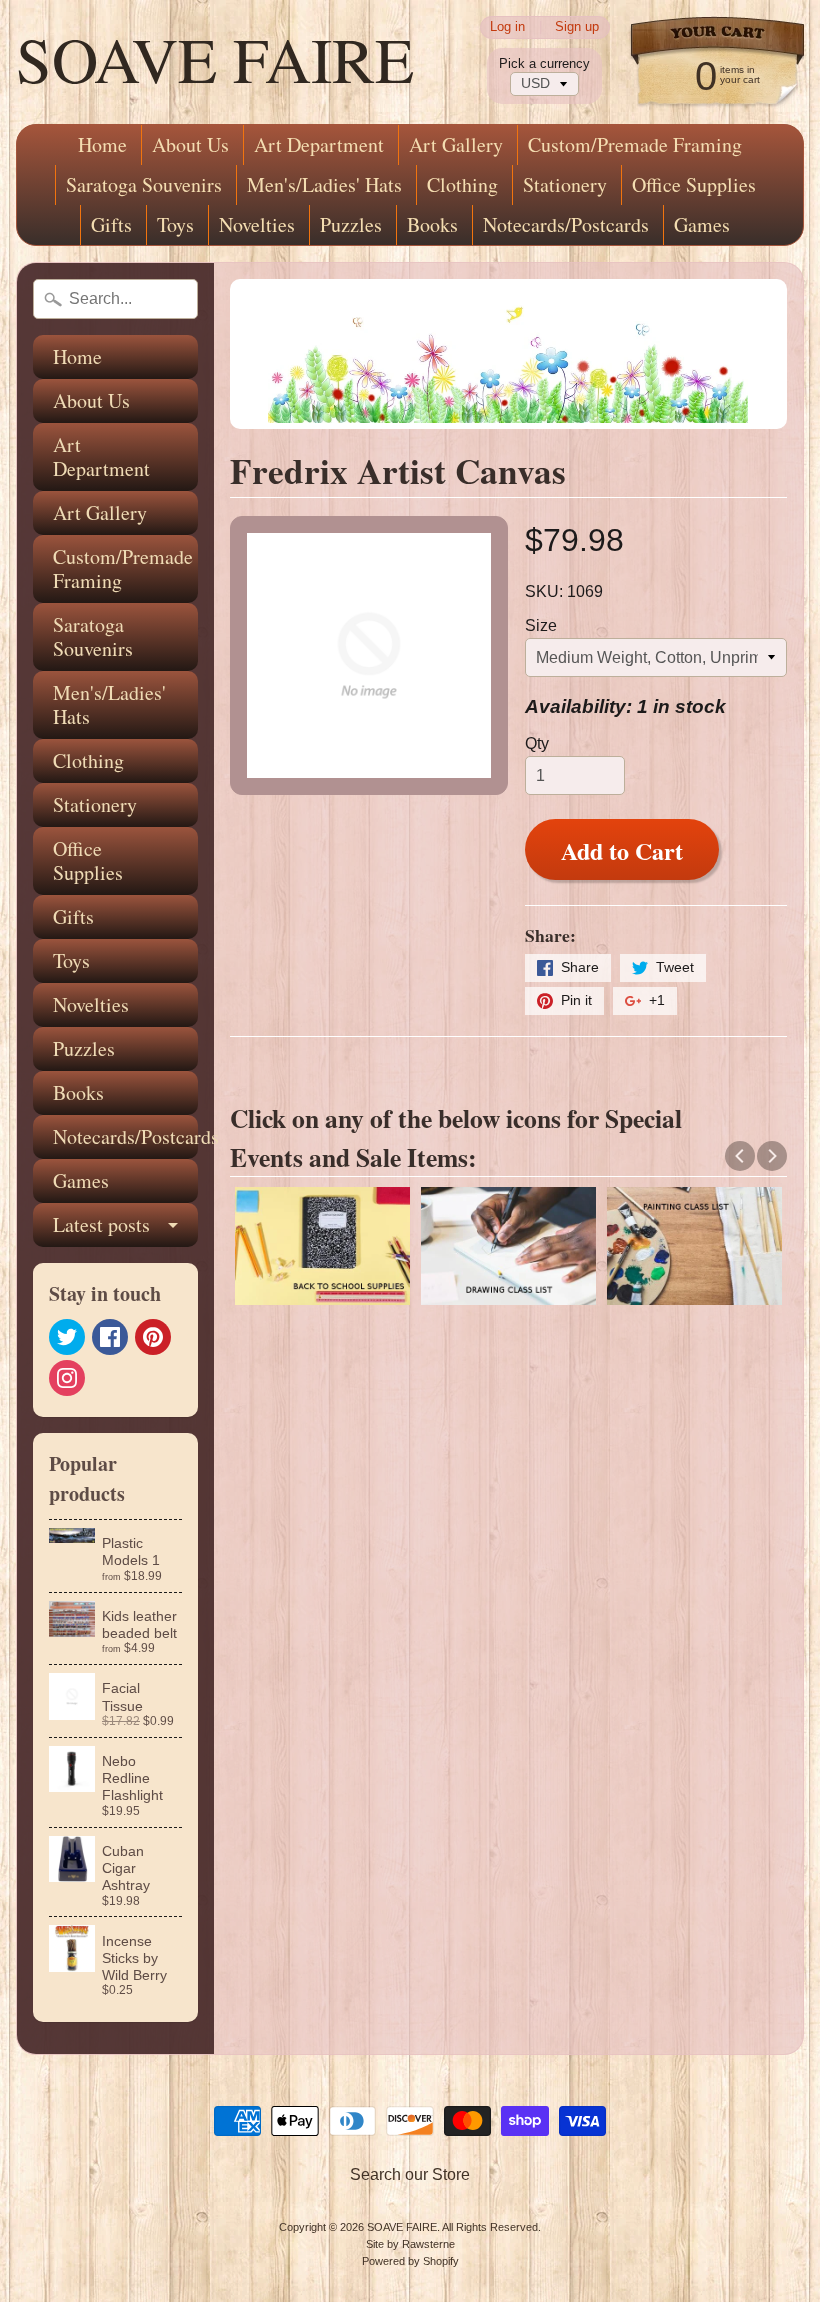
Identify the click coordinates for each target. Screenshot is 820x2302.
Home (102, 144)
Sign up (577, 27)
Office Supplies (694, 184)
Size (541, 625)
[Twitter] (67, 1337)
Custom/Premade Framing (635, 144)
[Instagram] (67, 1378)
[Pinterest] (153, 1337)
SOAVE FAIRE (215, 58)
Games (702, 224)
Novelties (257, 224)
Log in (507, 27)
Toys (175, 224)
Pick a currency (544, 63)
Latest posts (101, 1224)
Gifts (111, 224)
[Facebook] (110, 1337)
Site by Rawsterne (410, 2244)
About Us (190, 144)
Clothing (462, 184)
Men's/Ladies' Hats (324, 184)
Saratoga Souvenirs (144, 184)
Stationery (565, 184)
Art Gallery (456, 144)
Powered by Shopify (410, 2261)
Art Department (319, 144)
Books (432, 224)
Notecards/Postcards (566, 224)
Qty (537, 743)
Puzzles (351, 224)
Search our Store (410, 2174)
